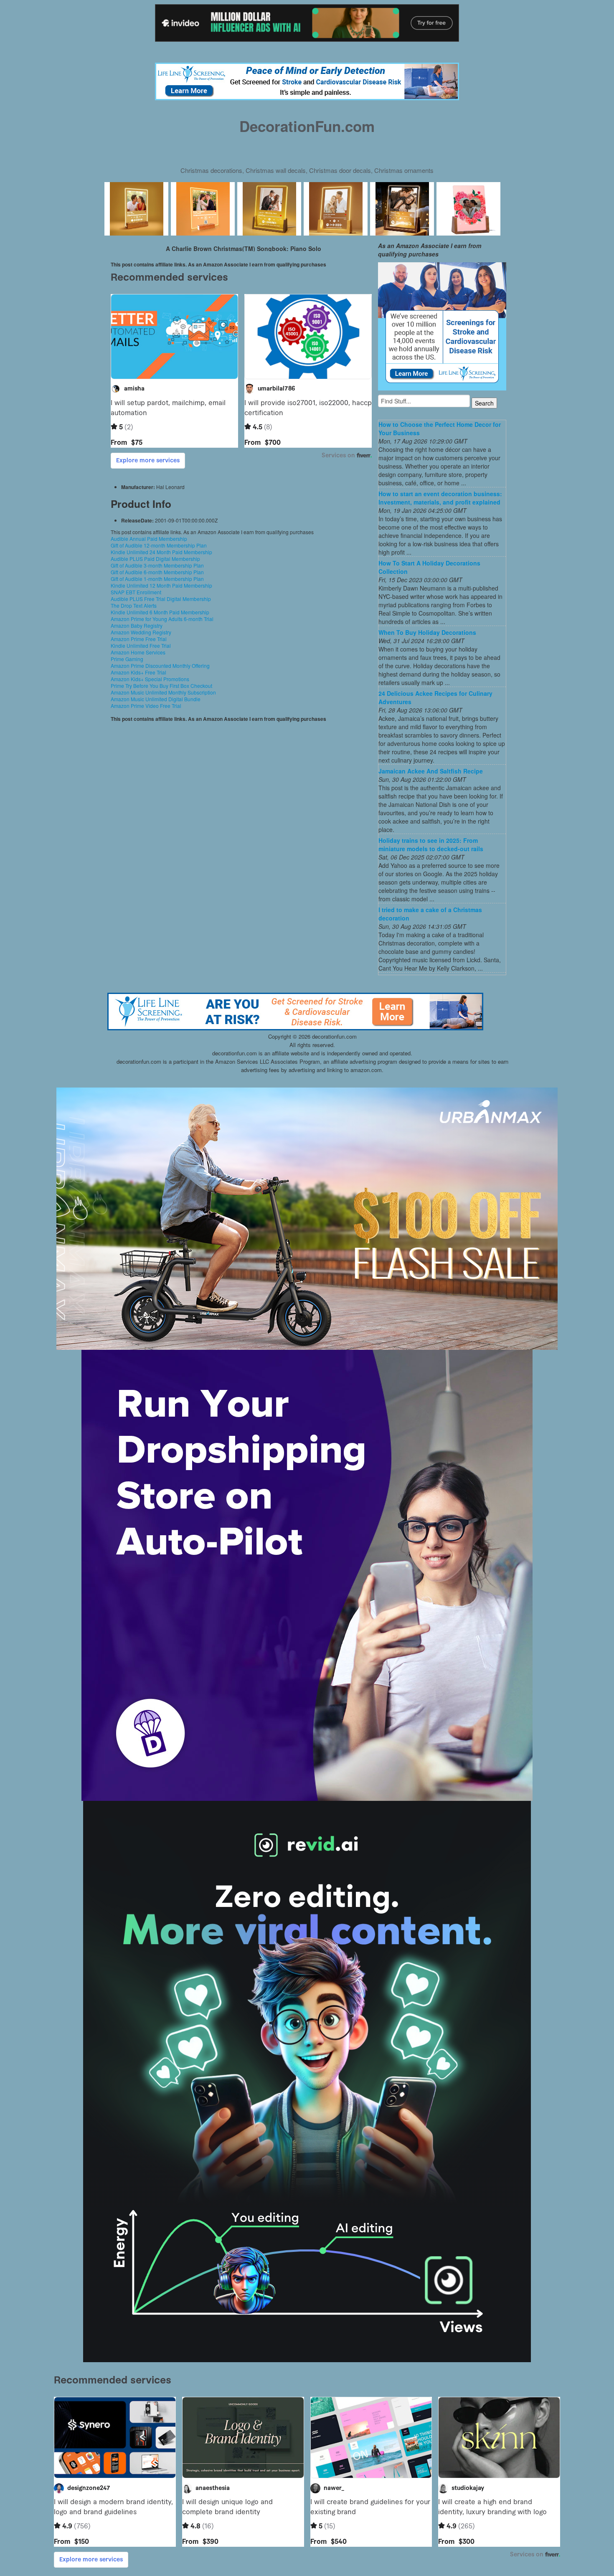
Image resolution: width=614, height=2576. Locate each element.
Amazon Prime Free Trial (139, 639)
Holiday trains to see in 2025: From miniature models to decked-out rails (431, 844)
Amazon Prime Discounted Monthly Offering (160, 666)
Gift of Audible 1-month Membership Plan (157, 579)
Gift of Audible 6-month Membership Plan (157, 572)
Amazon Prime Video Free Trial (146, 706)
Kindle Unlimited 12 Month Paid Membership (161, 585)
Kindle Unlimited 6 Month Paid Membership (160, 612)
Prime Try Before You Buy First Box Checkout (161, 686)
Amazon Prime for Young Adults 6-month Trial (162, 619)
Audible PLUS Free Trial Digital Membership (161, 599)
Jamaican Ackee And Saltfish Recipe (431, 771)
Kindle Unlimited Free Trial (141, 645)
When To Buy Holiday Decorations (427, 632)
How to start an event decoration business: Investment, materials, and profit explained (440, 498)
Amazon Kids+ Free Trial (138, 672)
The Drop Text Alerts (134, 605)
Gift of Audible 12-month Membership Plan (159, 545)
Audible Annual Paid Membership (149, 539)
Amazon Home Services (138, 652)
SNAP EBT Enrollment (136, 592)
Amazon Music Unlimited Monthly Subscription (163, 692)
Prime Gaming (127, 659)
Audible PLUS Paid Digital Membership (155, 559)
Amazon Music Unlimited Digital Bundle (156, 699)
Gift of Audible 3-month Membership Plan (157, 565)
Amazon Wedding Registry (141, 632)
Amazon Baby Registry (137, 625)
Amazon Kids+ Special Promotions (150, 679)
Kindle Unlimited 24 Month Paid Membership (161, 552)
